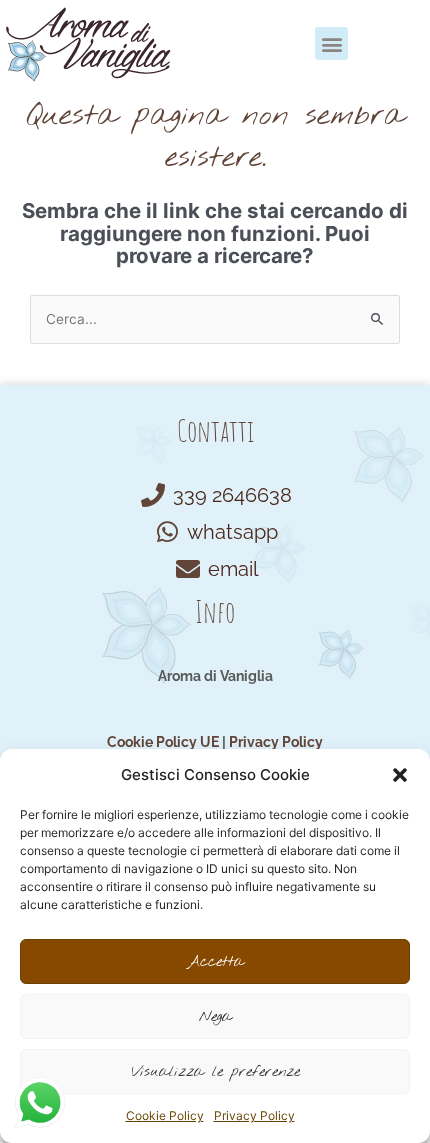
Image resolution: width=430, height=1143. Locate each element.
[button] (400, 775)
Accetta (215, 962)
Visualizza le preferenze (215, 1072)
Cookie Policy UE (163, 742)
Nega (215, 1017)
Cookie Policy (165, 1115)
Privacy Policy (254, 1115)
